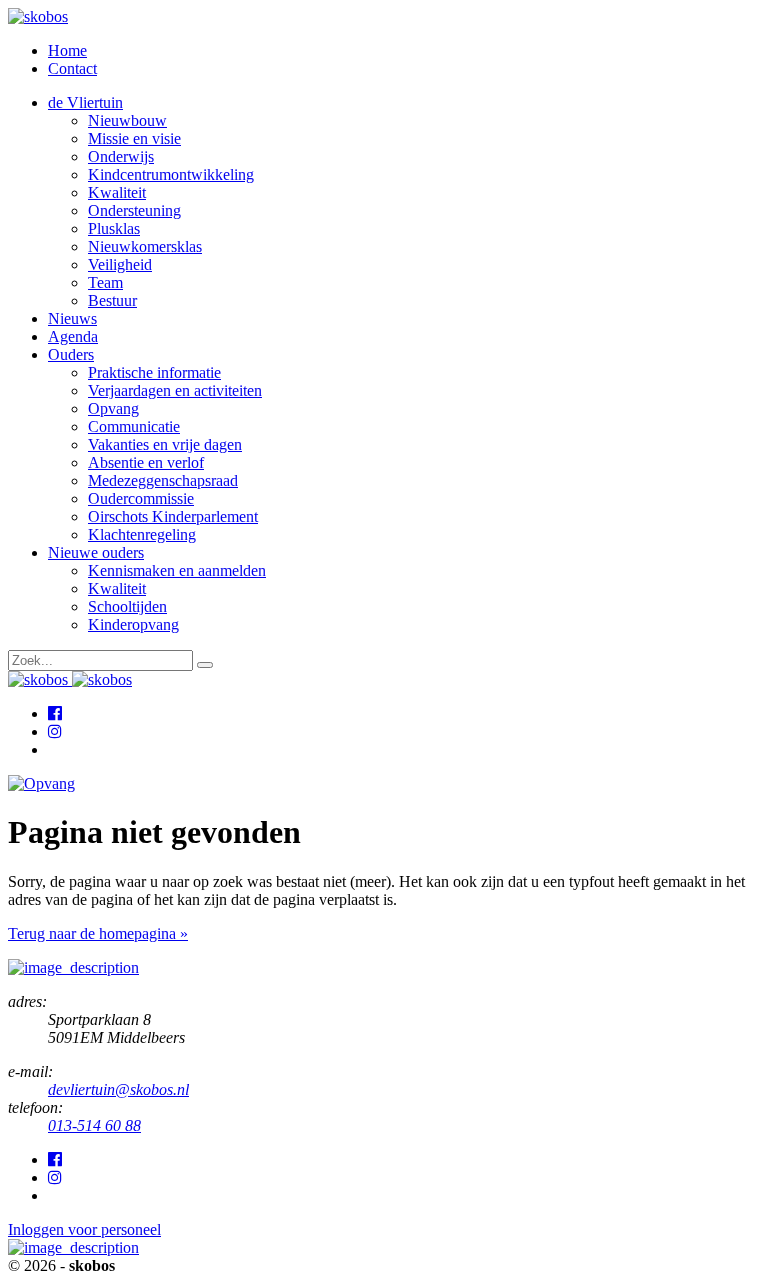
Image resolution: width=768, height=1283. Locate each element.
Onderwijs (121, 156)
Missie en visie (134, 138)
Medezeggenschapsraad (163, 480)
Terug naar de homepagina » (98, 933)
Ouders (71, 354)
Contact (72, 68)
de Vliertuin (85, 102)
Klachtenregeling (142, 534)
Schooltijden (127, 606)
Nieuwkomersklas (145, 246)
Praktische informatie (154, 372)
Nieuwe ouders (96, 552)
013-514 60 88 (94, 1125)
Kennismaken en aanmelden (177, 570)
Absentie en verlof (146, 462)
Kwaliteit (117, 192)
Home (67, 50)
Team (105, 282)
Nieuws (72, 318)
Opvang (113, 408)
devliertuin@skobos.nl (118, 1089)
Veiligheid (120, 264)
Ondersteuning (134, 210)
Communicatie (134, 426)
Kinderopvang (133, 624)
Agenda (73, 336)
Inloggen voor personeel (84, 1229)
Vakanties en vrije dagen (165, 444)
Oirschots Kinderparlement (173, 516)
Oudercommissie (141, 498)
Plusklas (114, 228)
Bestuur (112, 300)
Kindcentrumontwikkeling (171, 174)
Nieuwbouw (127, 120)
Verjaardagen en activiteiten (175, 390)
